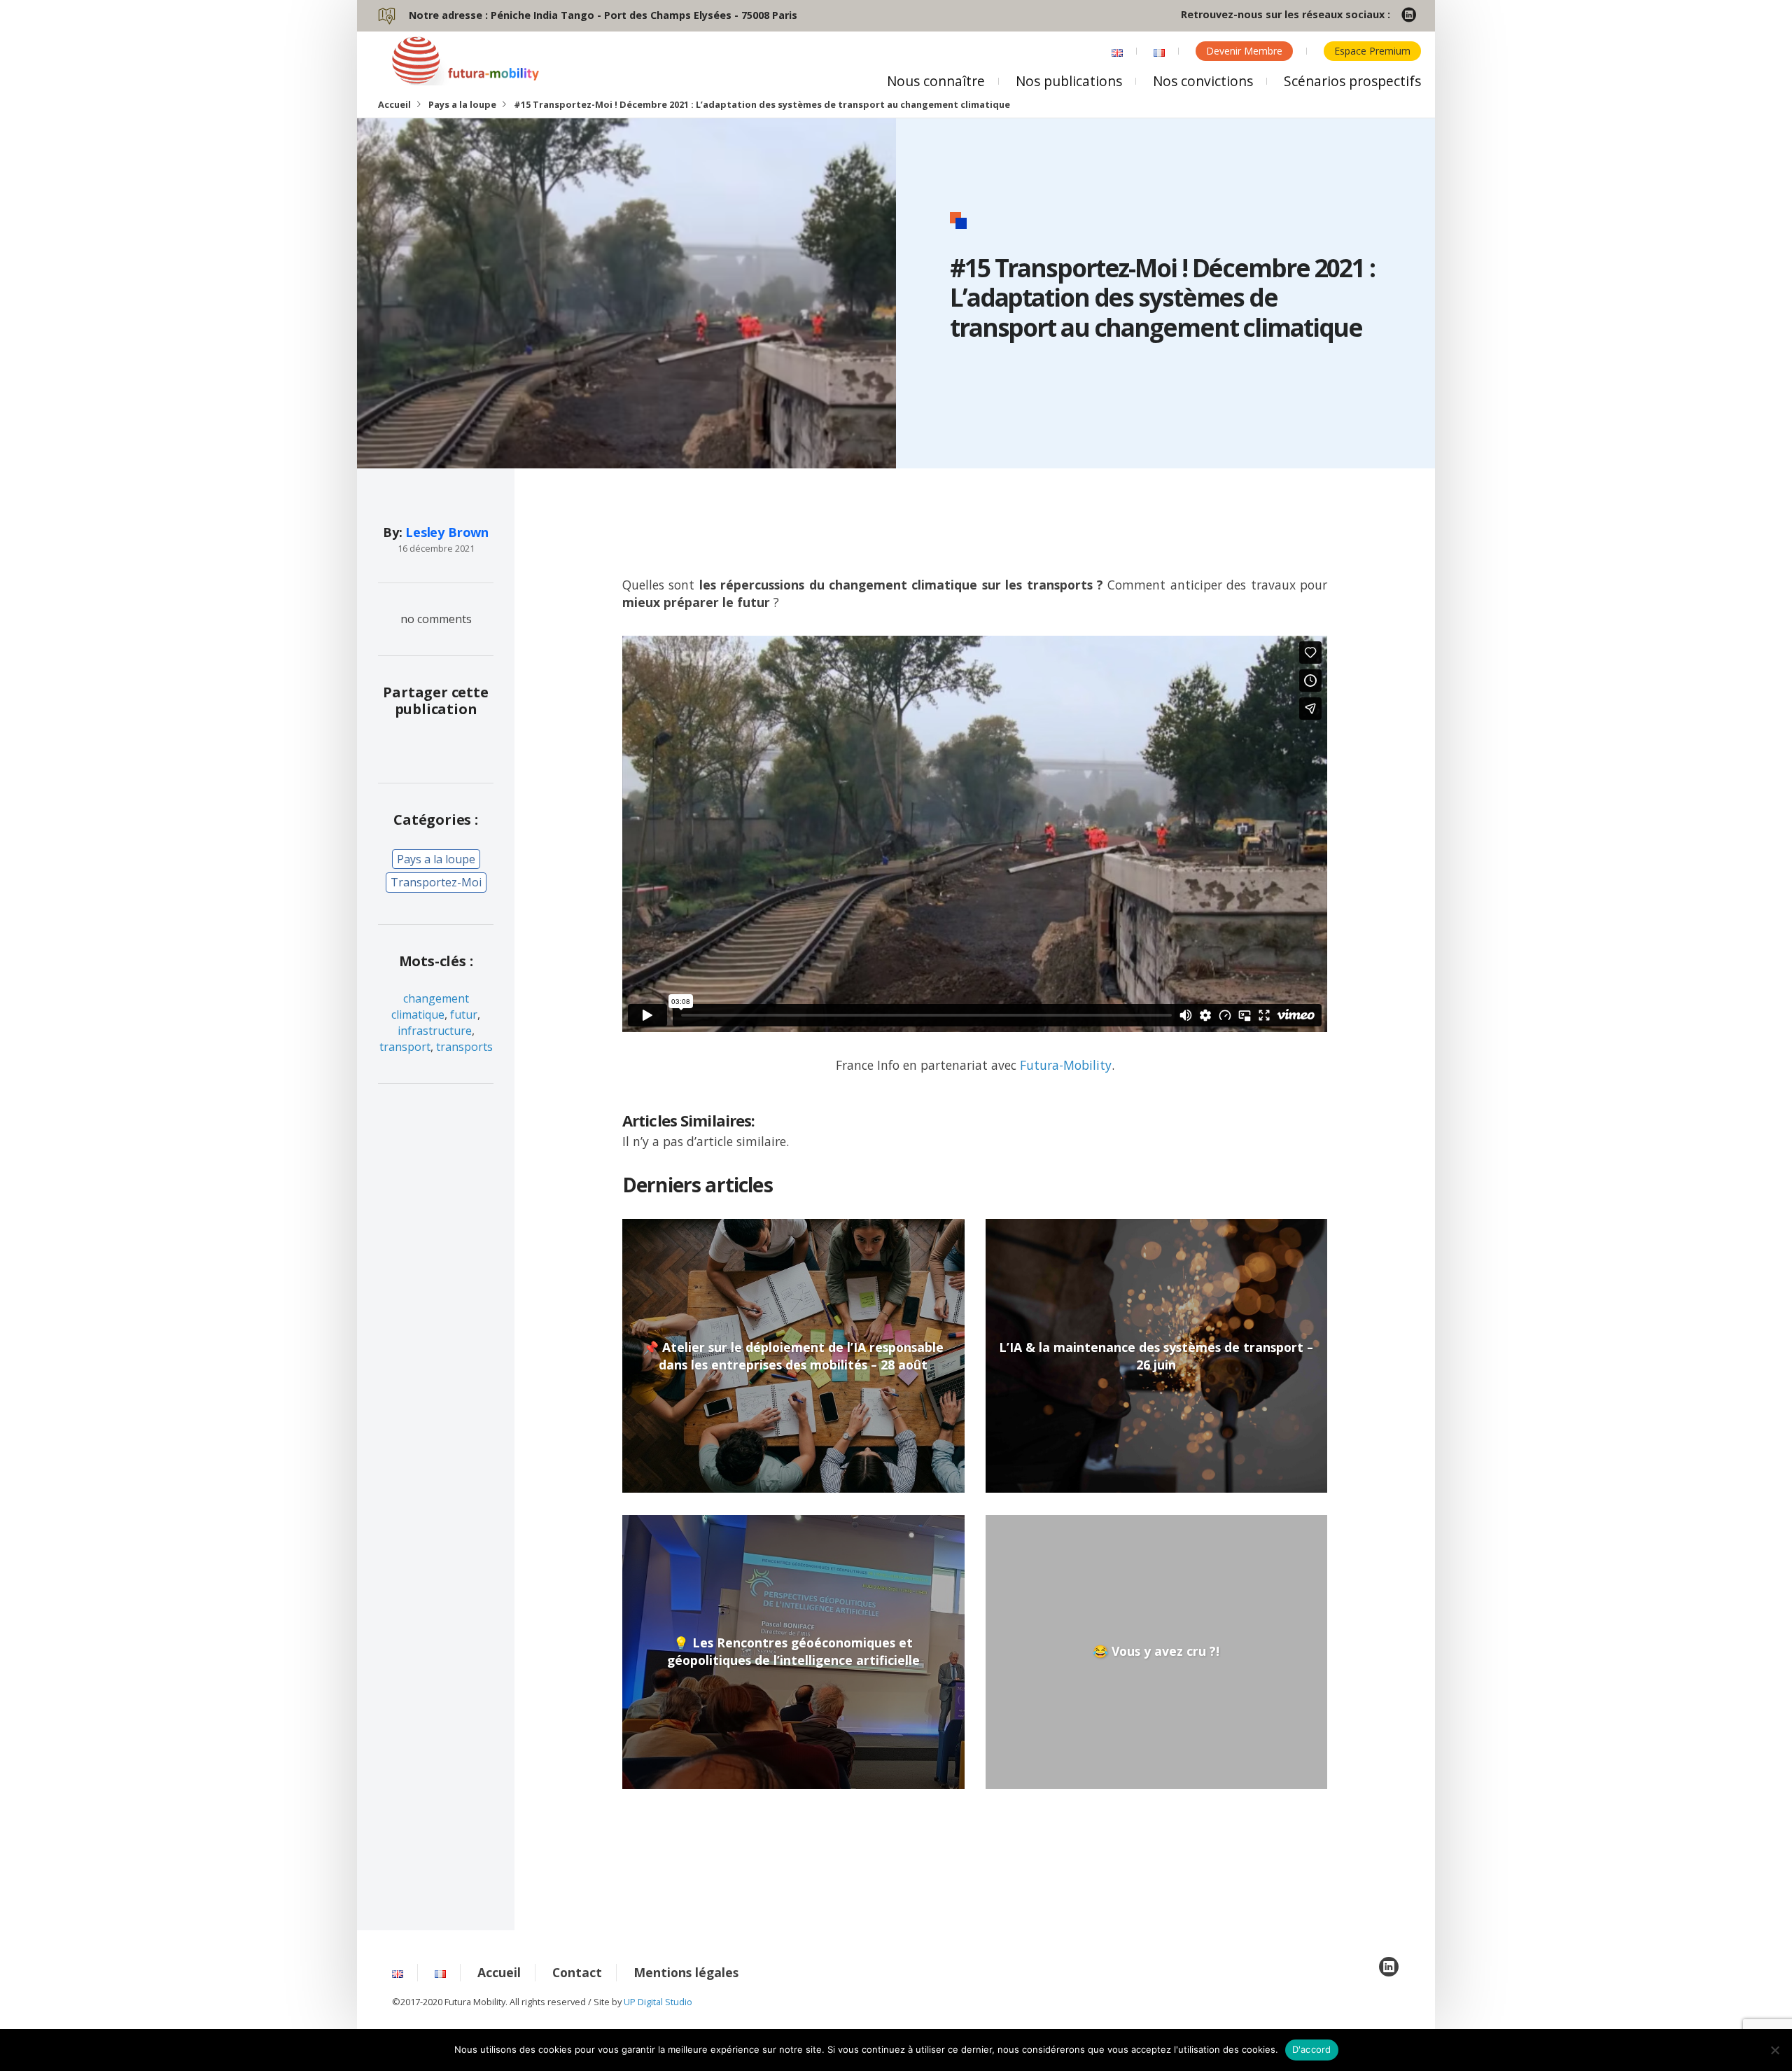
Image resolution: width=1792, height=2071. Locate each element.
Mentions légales (686, 1972)
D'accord (1312, 2049)
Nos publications (1069, 81)
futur (464, 1014)
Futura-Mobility (1066, 1065)
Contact (577, 1972)
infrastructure (435, 1031)
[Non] (1774, 2050)
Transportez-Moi (436, 882)
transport (405, 1047)
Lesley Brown (447, 532)
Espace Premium (1372, 51)
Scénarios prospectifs (1352, 81)
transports (464, 1047)
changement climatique (430, 1006)
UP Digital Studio (658, 2002)
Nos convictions (1203, 81)
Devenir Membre (1244, 51)
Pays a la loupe (462, 104)
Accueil (394, 104)
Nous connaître (936, 81)
